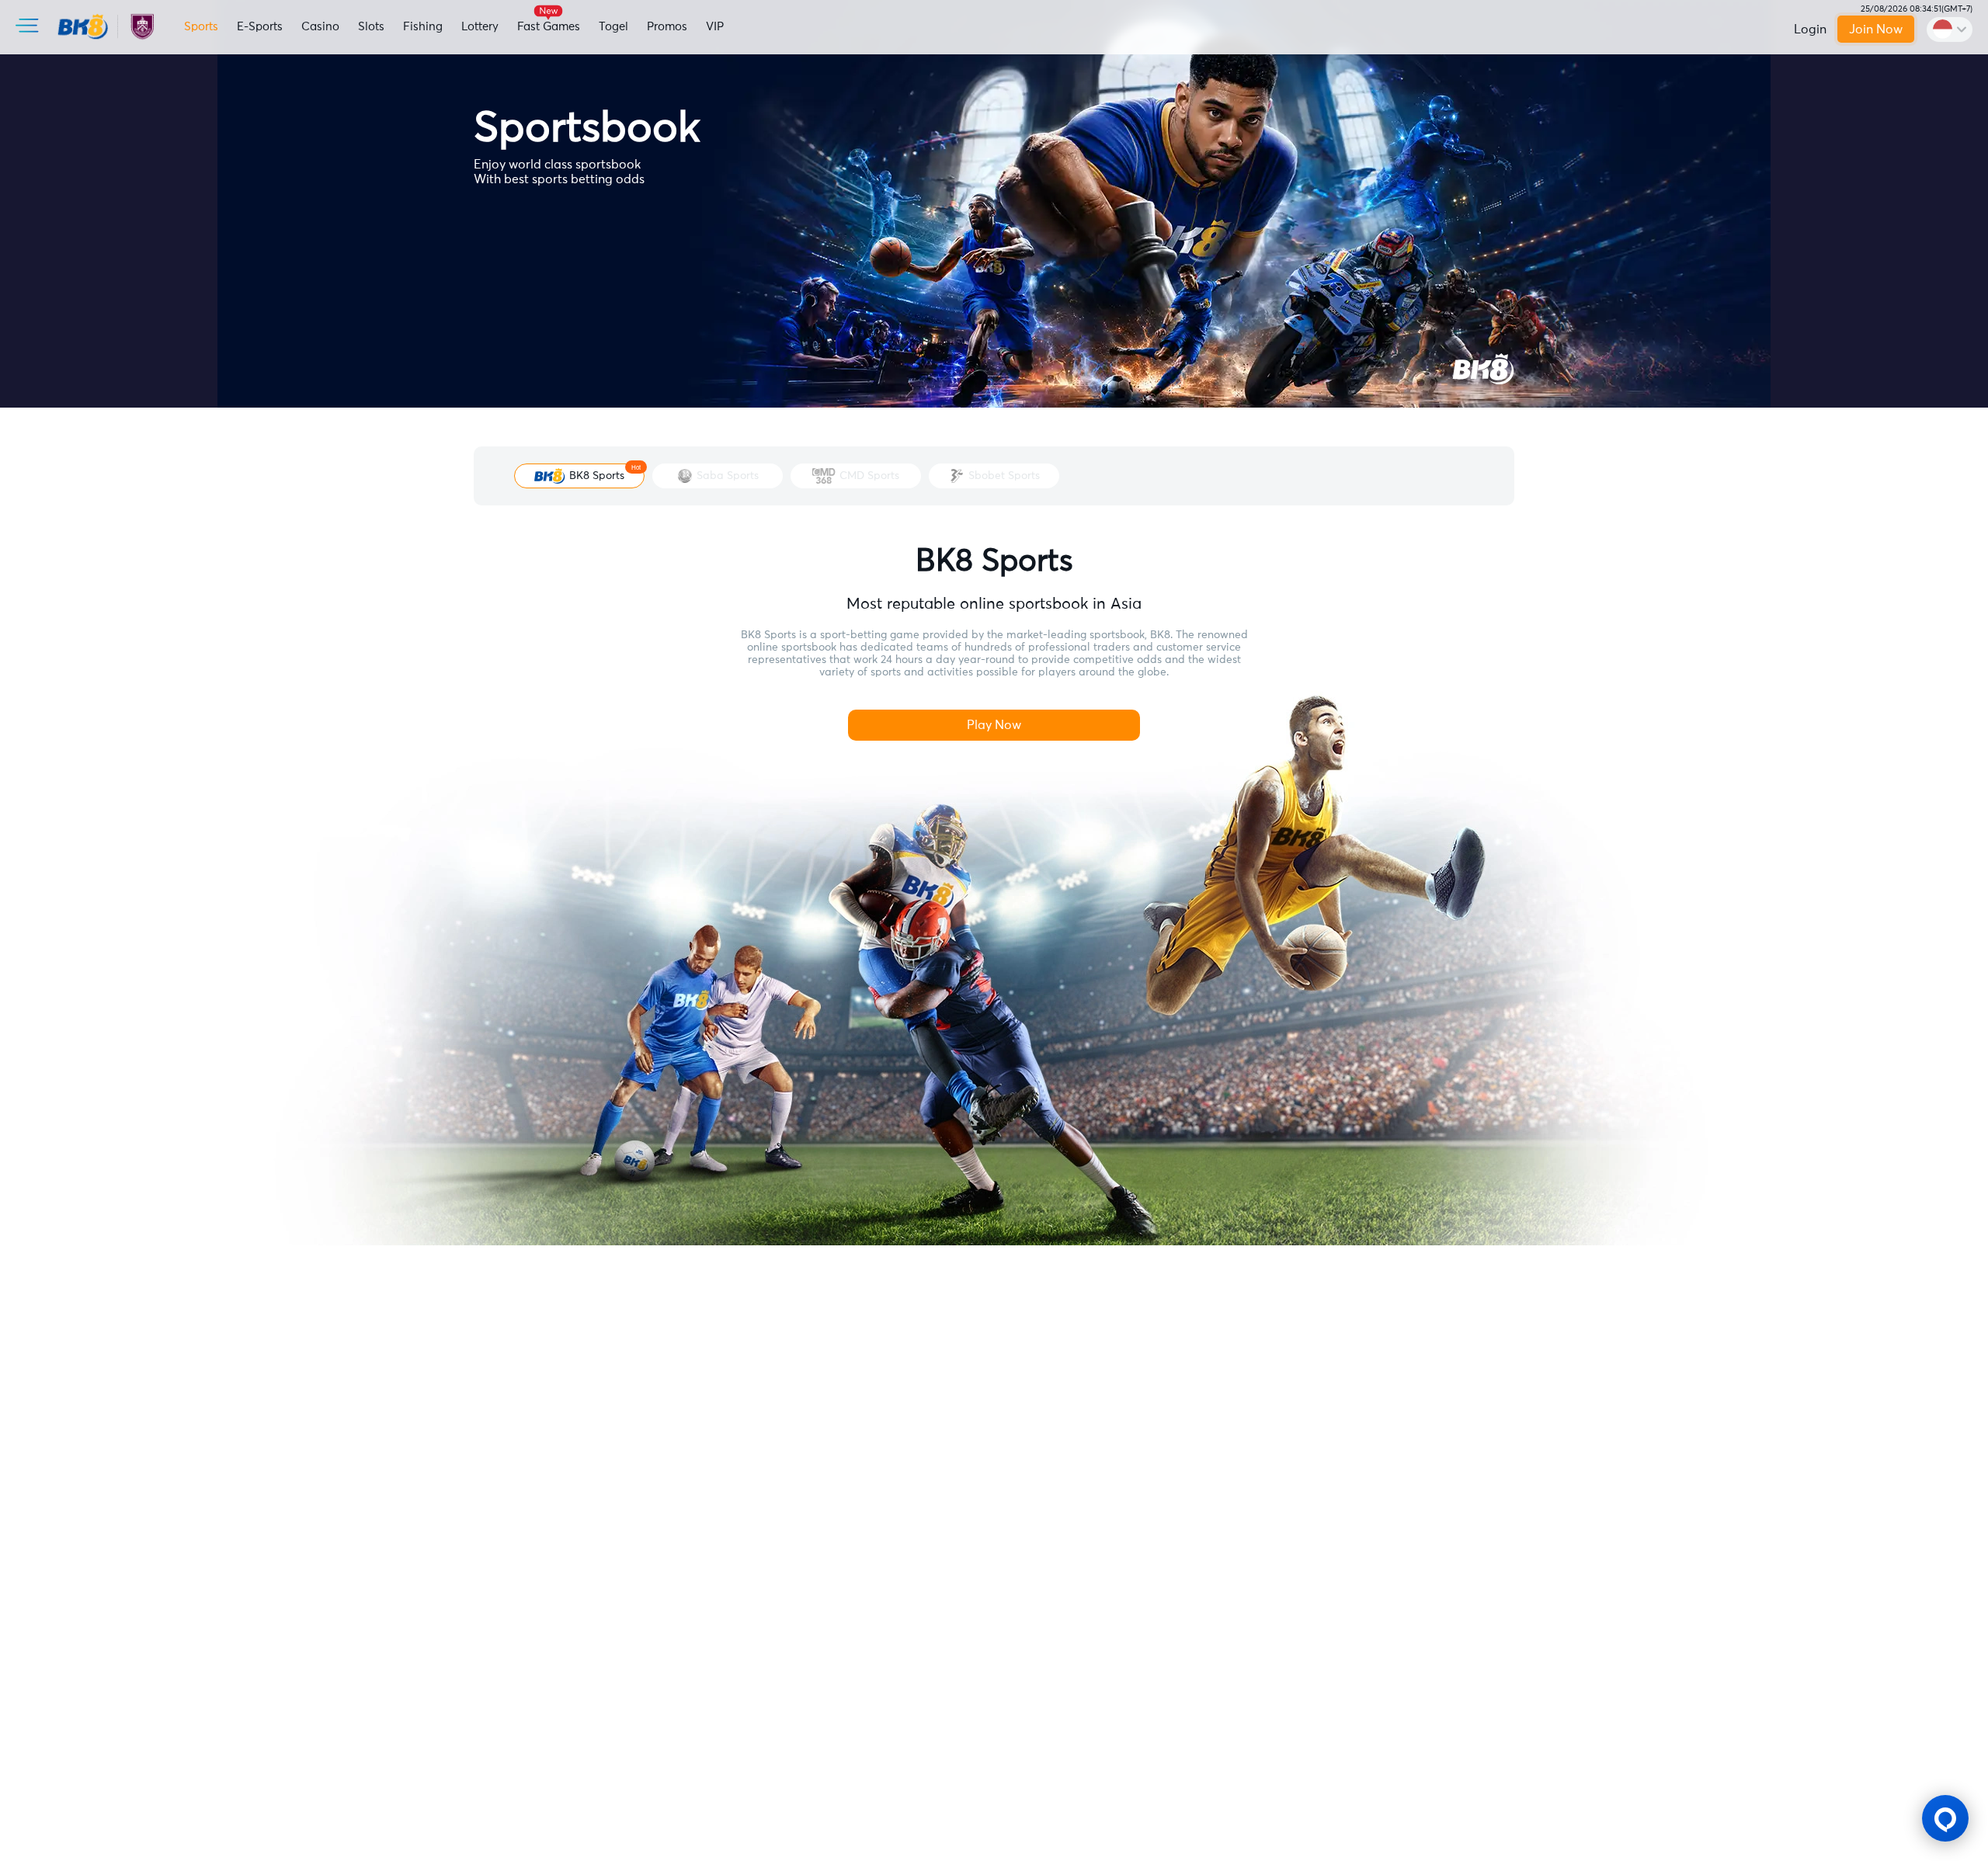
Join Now (1877, 30)
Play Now (994, 725)
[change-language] (1950, 30)
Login (1810, 30)
